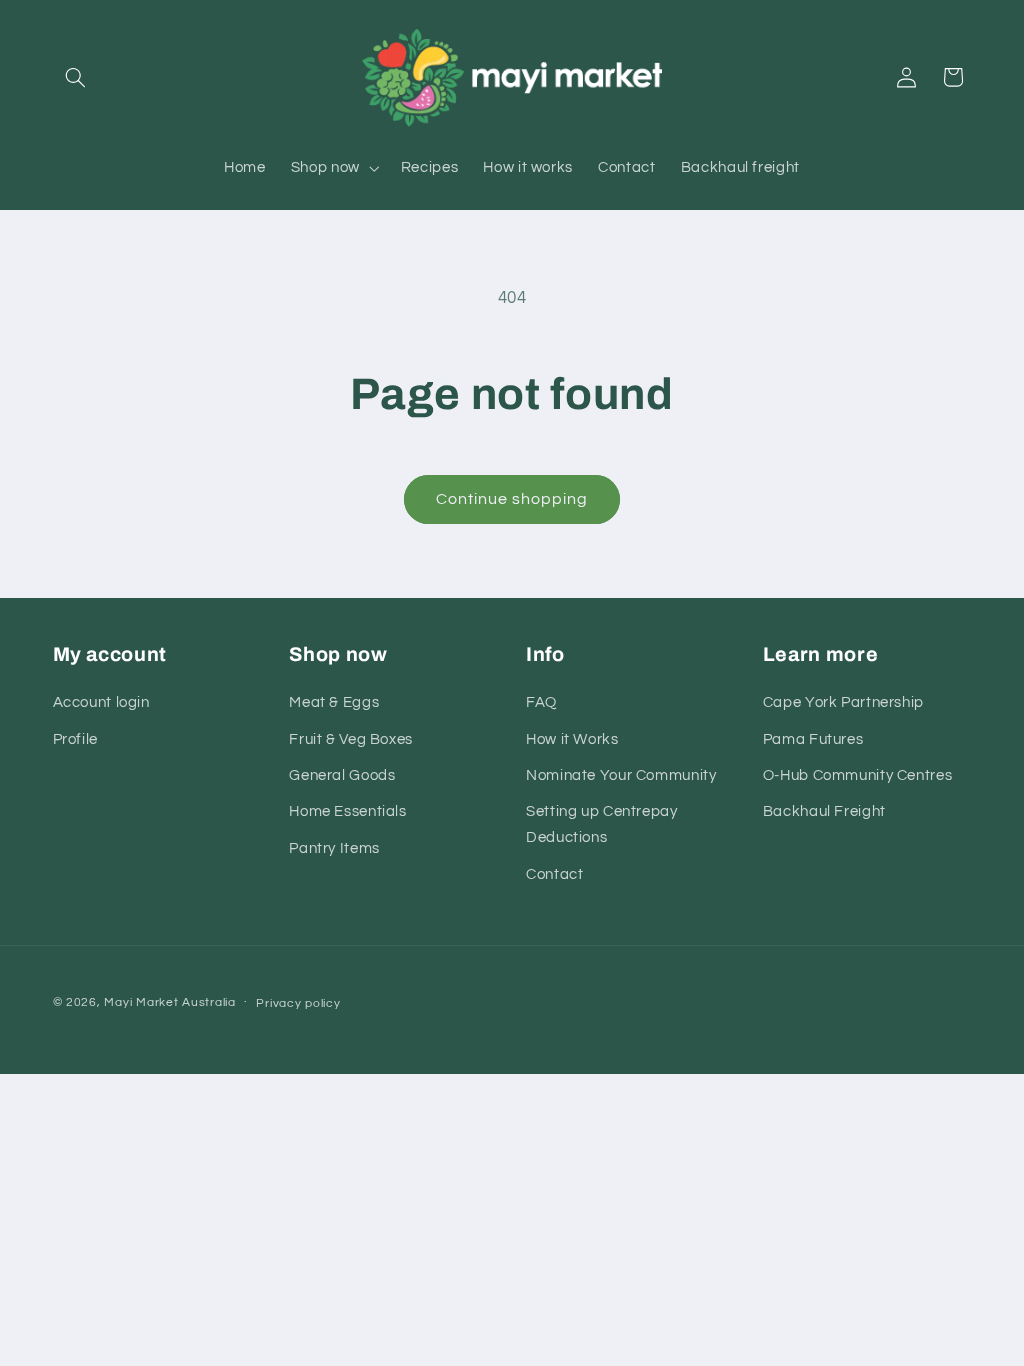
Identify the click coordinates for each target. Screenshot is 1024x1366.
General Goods (342, 775)
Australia (209, 1002)
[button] (76, 77)
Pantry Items (334, 848)
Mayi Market (141, 1002)
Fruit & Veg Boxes (351, 739)
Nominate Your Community (621, 775)
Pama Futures (813, 739)
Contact (554, 874)
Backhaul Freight (824, 811)
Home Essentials (347, 811)
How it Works (572, 739)
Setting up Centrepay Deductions (602, 824)
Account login (101, 702)
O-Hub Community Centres (858, 775)
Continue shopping (512, 499)
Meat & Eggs (334, 702)
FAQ (541, 702)
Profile (75, 739)
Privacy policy (298, 1003)
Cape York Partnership (843, 702)
